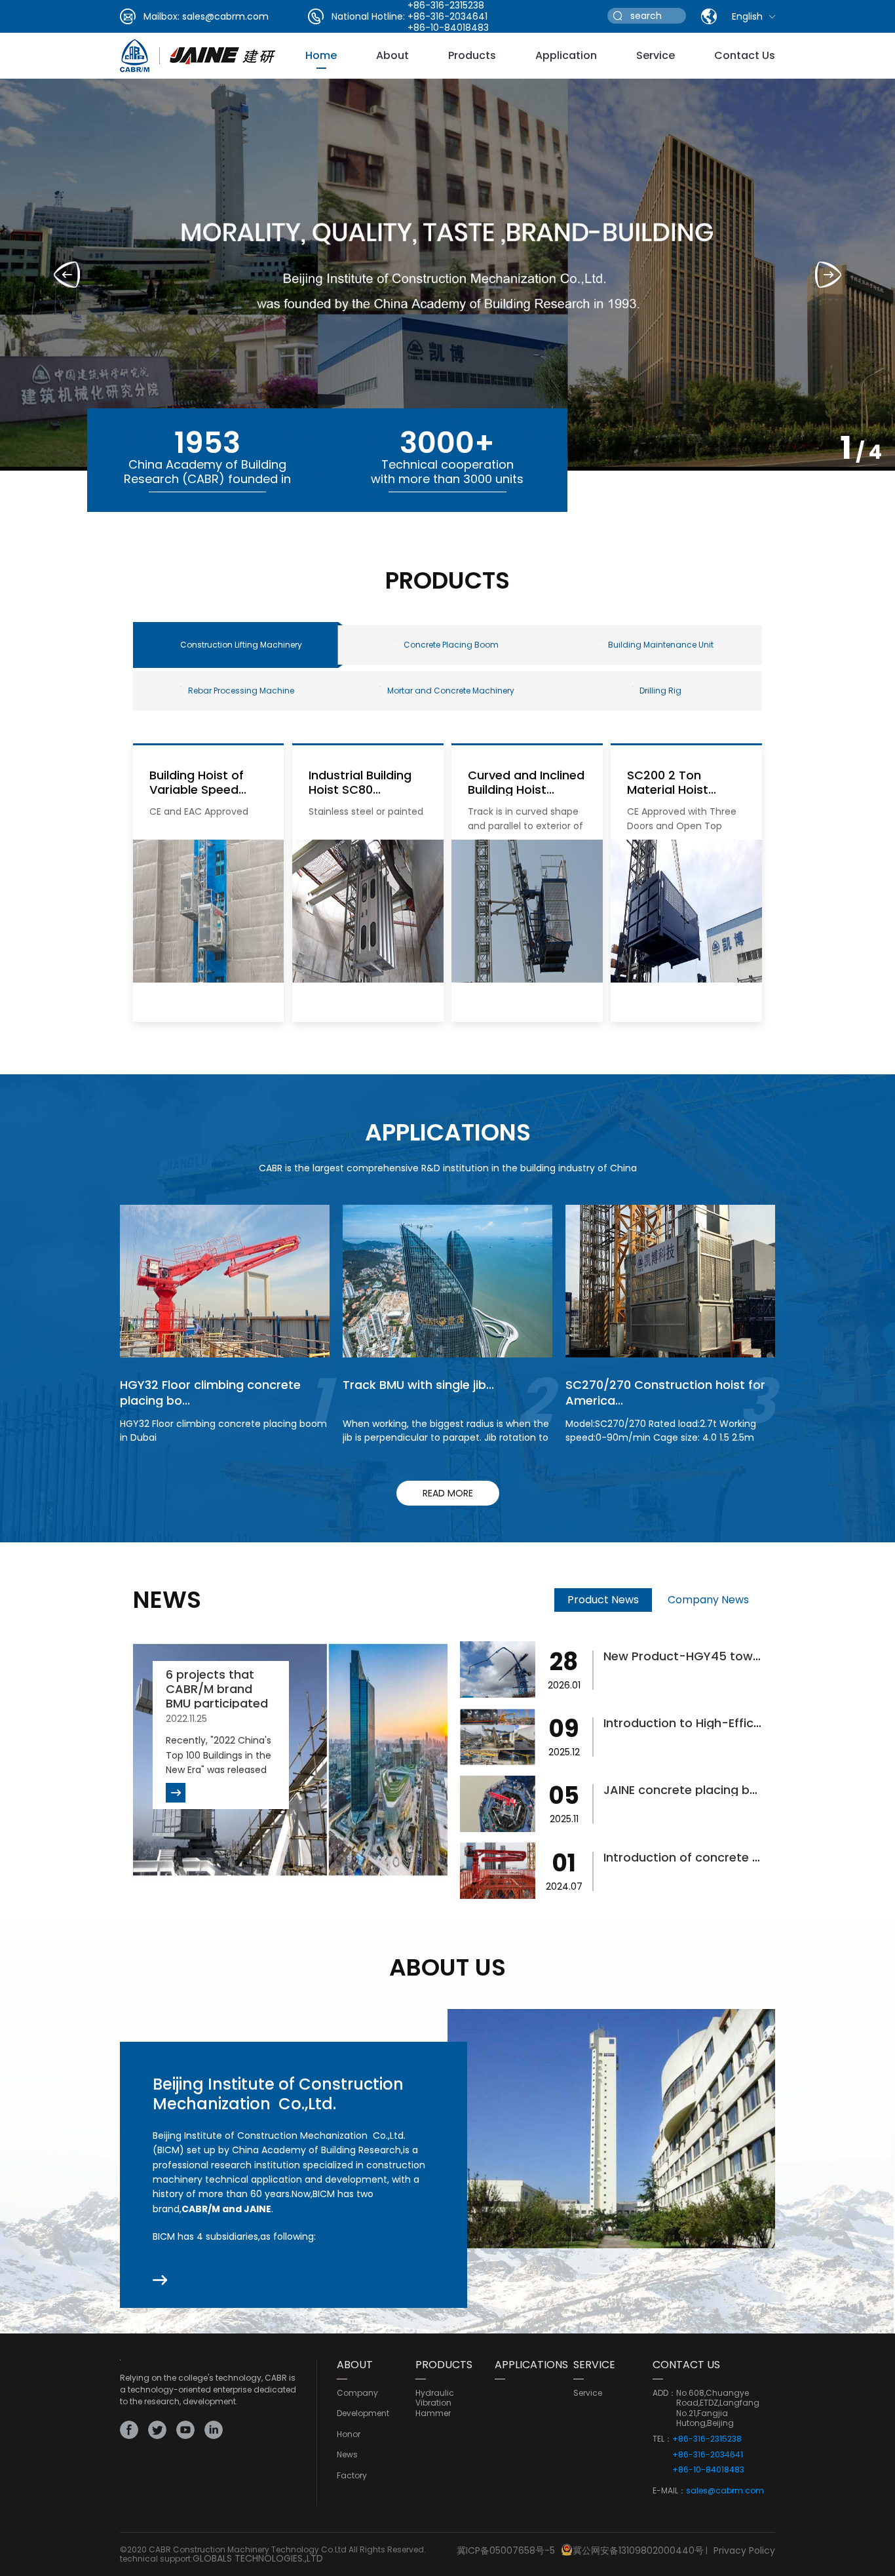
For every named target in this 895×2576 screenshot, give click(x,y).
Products (472, 55)
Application (566, 55)
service (656, 55)
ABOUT (355, 2365)
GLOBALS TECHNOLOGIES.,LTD (258, 2558)
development (363, 2413)
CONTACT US (686, 2365)
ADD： (664, 2393)
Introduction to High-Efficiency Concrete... (727, 1723)
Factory (352, 2476)
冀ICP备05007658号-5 (506, 2550)
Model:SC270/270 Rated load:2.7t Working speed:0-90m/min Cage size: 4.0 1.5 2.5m (661, 1431)
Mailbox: (162, 16)
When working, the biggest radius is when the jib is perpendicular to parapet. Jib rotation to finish (446, 1437)
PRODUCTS (444, 2365)
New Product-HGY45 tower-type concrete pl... (740, 1656)
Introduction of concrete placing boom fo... (731, 1857)
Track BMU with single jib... (418, 1385)
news (347, 2455)
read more (448, 1493)
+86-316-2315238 (707, 2439)
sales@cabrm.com (225, 16)
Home (321, 55)
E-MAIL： (669, 2491)
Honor (349, 2434)
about (392, 55)
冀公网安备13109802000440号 (638, 2550)
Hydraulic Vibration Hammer (435, 2403)
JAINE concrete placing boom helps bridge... (732, 1790)
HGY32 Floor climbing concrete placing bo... (210, 1392)
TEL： (662, 2439)
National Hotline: (368, 16)
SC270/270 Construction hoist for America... (665, 1392)
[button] (828, 275)
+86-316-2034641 (447, 16)
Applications (531, 2365)
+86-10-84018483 (448, 28)
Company (357, 2393)
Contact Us (745, 55)
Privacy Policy (744, 2550)
